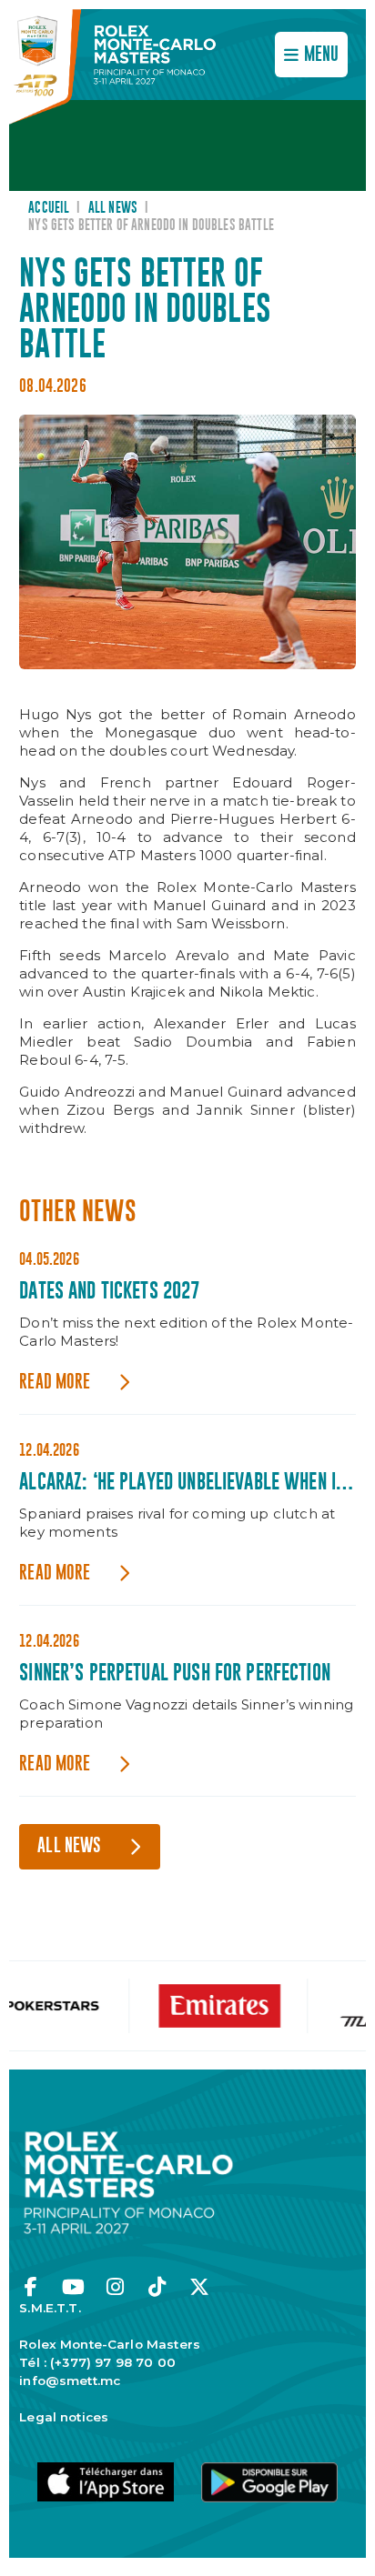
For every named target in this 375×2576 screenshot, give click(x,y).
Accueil (49, 208)
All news (113, 208)
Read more (55, 1383)
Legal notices (64, 2417)
